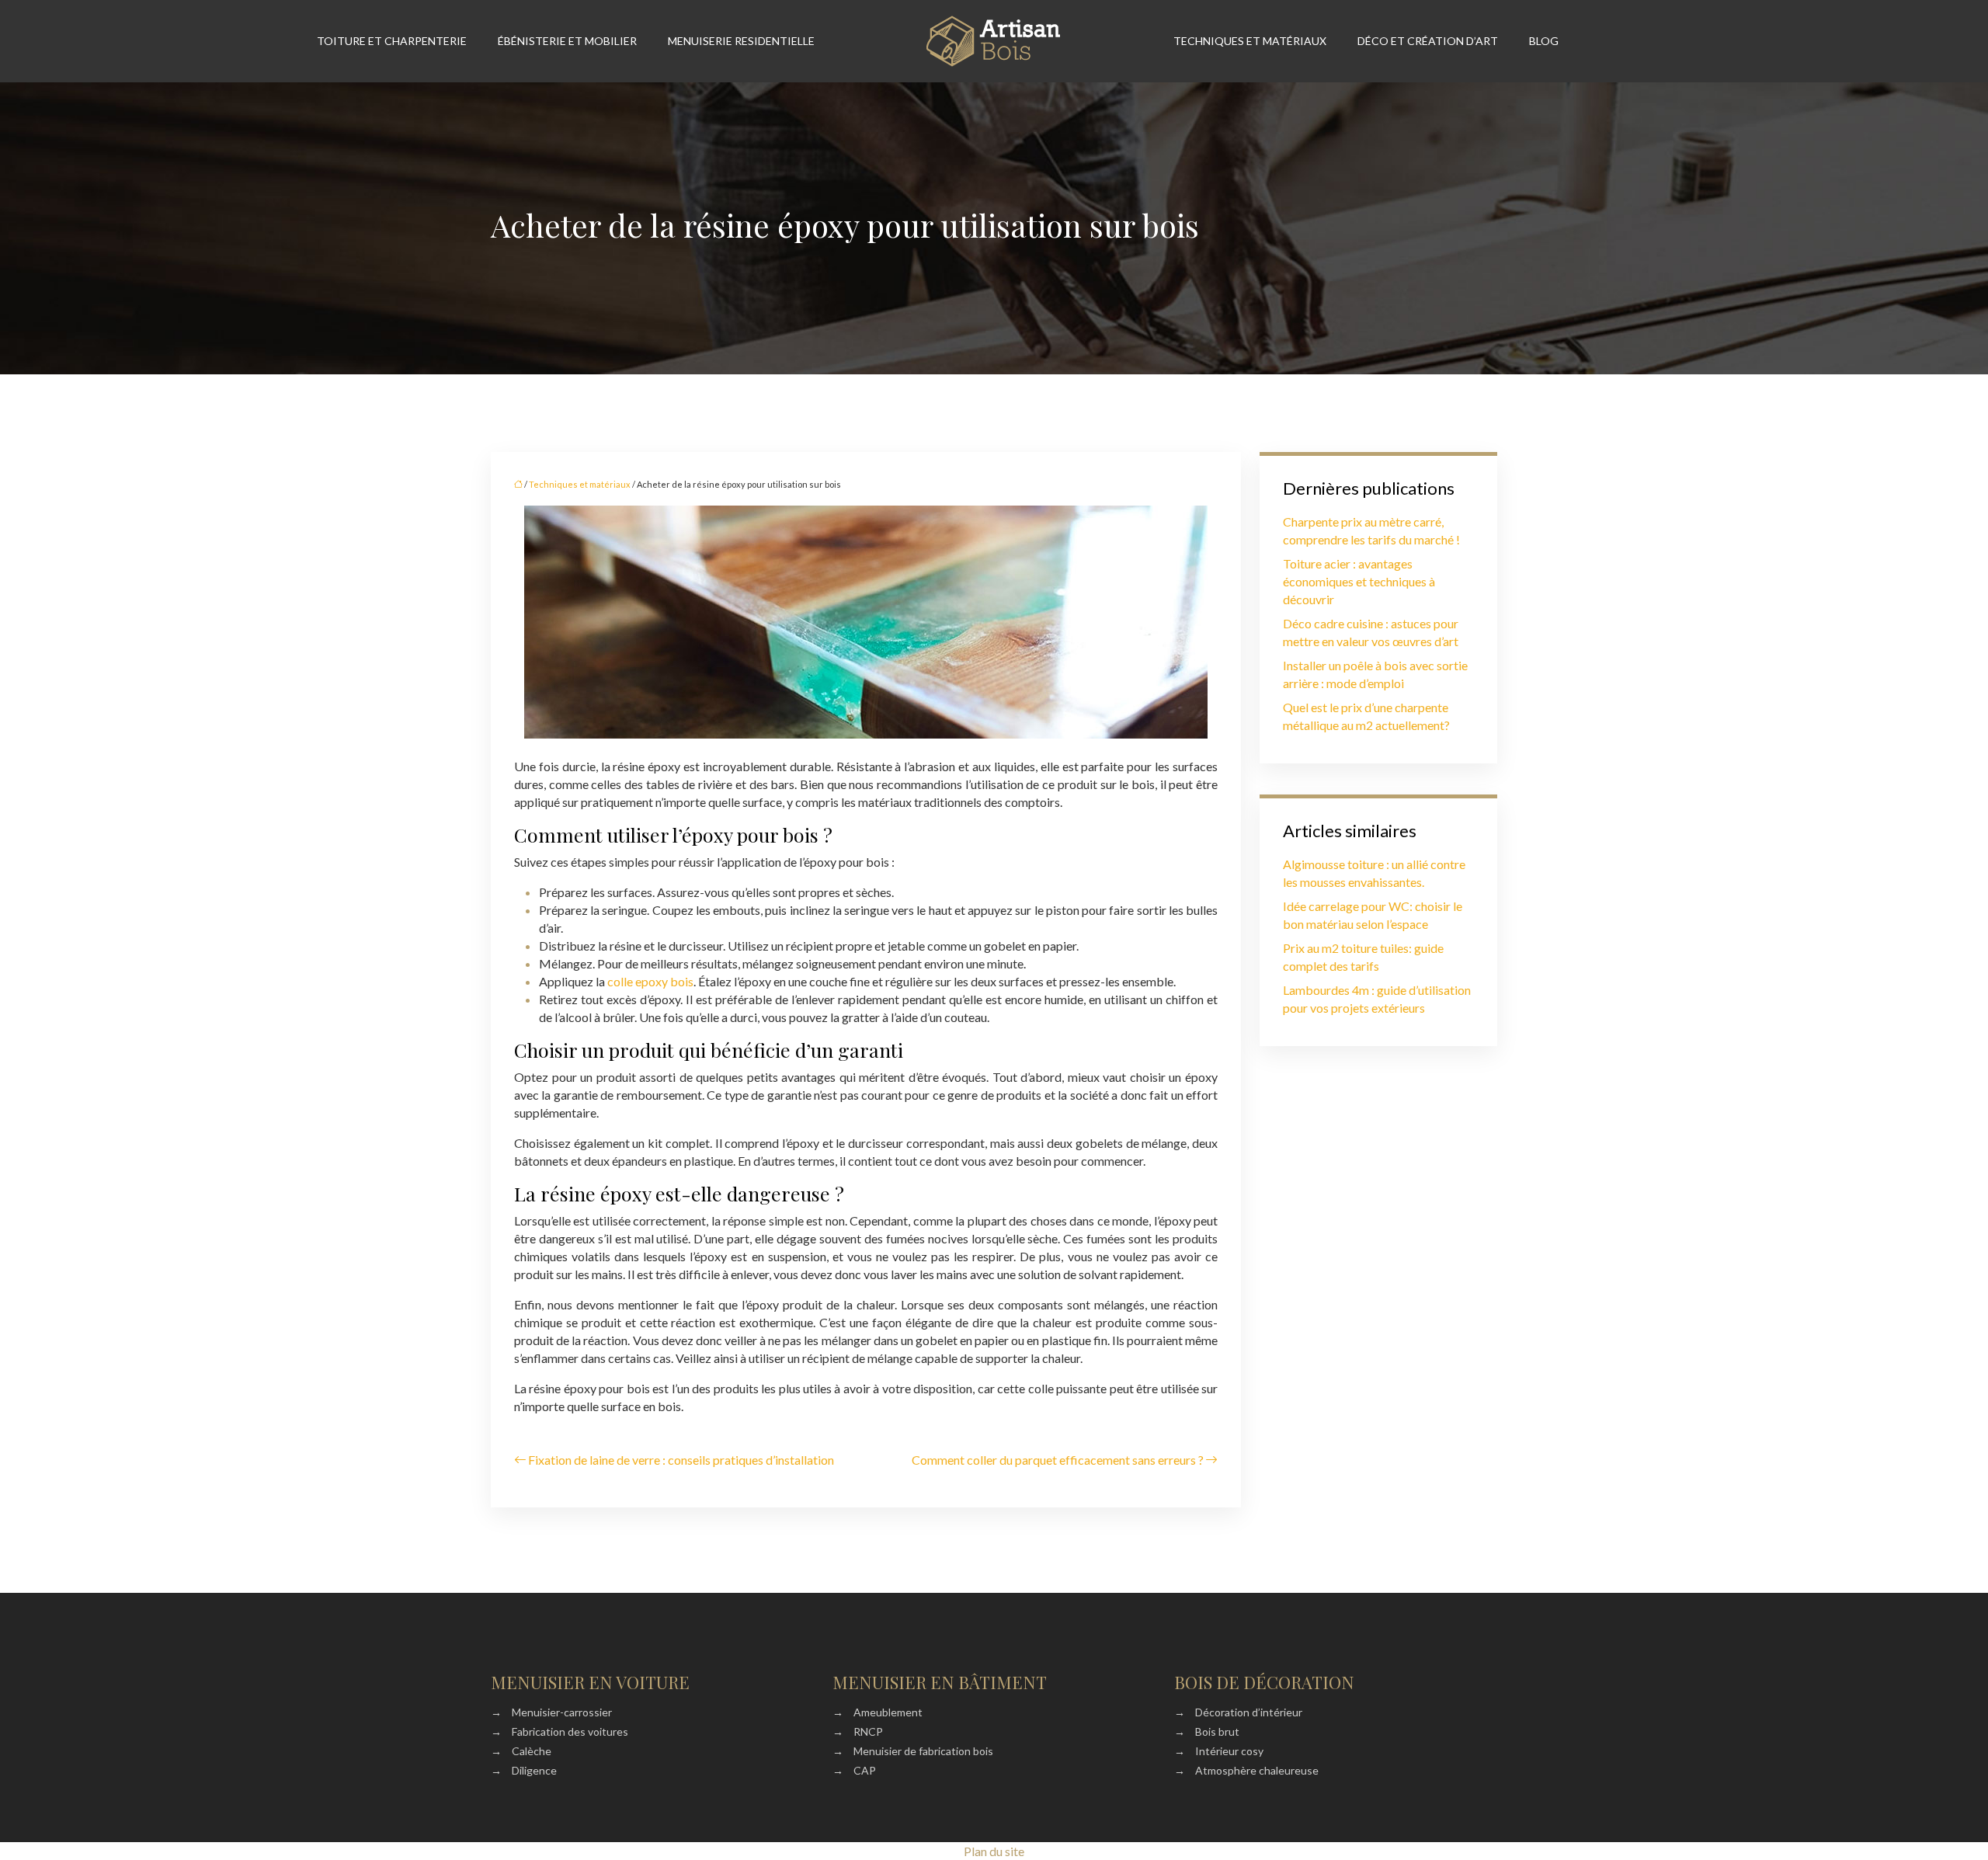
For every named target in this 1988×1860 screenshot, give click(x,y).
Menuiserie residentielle (741, 41)
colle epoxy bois (650, 981)
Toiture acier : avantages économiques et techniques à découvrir (1359, 581)
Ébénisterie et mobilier (567, 41)
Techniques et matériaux (1250, 41)
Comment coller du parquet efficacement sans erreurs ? (1058, 1460)
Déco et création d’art (1428, 41)
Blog (1544, 41)
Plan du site (994, 1851)
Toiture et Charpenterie (392, 41)
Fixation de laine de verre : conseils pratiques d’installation (681, 1460)
